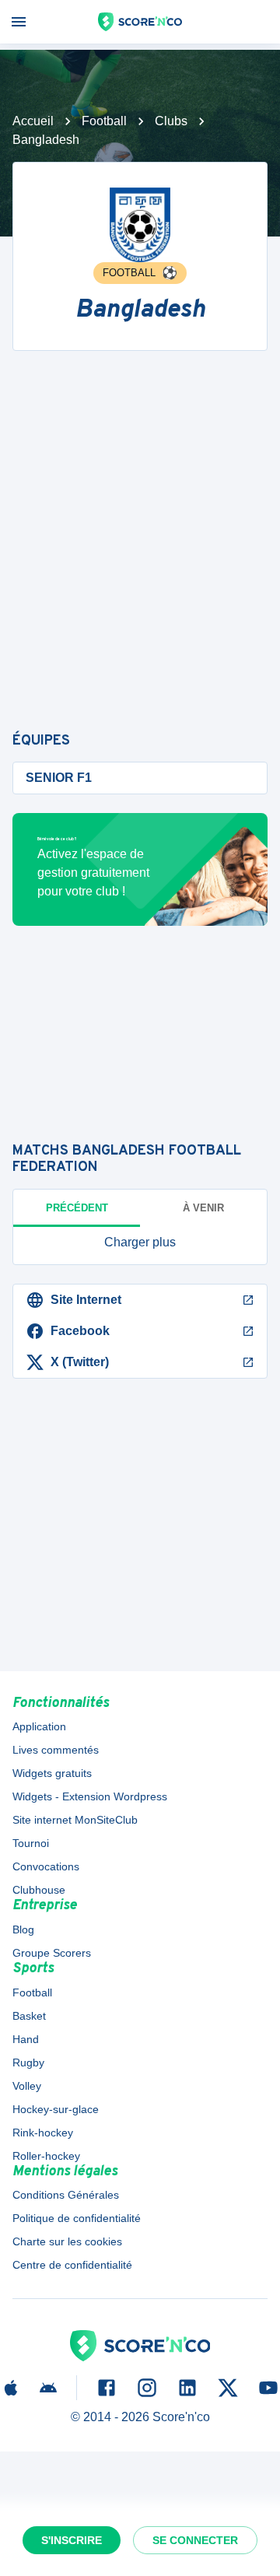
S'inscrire (72, 2540)
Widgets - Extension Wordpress (90, 1796)
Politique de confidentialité (77, 2218)
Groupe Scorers (52, 1953)
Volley (27, 2086)
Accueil (33, 121)
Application (39, 1726)
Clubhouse (39, 1890)
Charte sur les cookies (67, 2241)
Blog (23, 1929)
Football (104, 121)
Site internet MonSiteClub (75, 1820)
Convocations (46, 1866)
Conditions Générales (66, 2195)
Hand (26, 2039)
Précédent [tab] (77, 1208)
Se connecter (195, 2540)
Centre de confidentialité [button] (72, 2265)
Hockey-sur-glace (56, 2109)
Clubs (171, 121)
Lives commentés (56, 1750)
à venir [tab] (203, 1208)
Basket (29, 2016)
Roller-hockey (46, 2156)
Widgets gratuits (52, 1773)
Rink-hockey (43, 2133)
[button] (140, 1242)
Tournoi (31, 1843)
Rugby (28, 2063)
